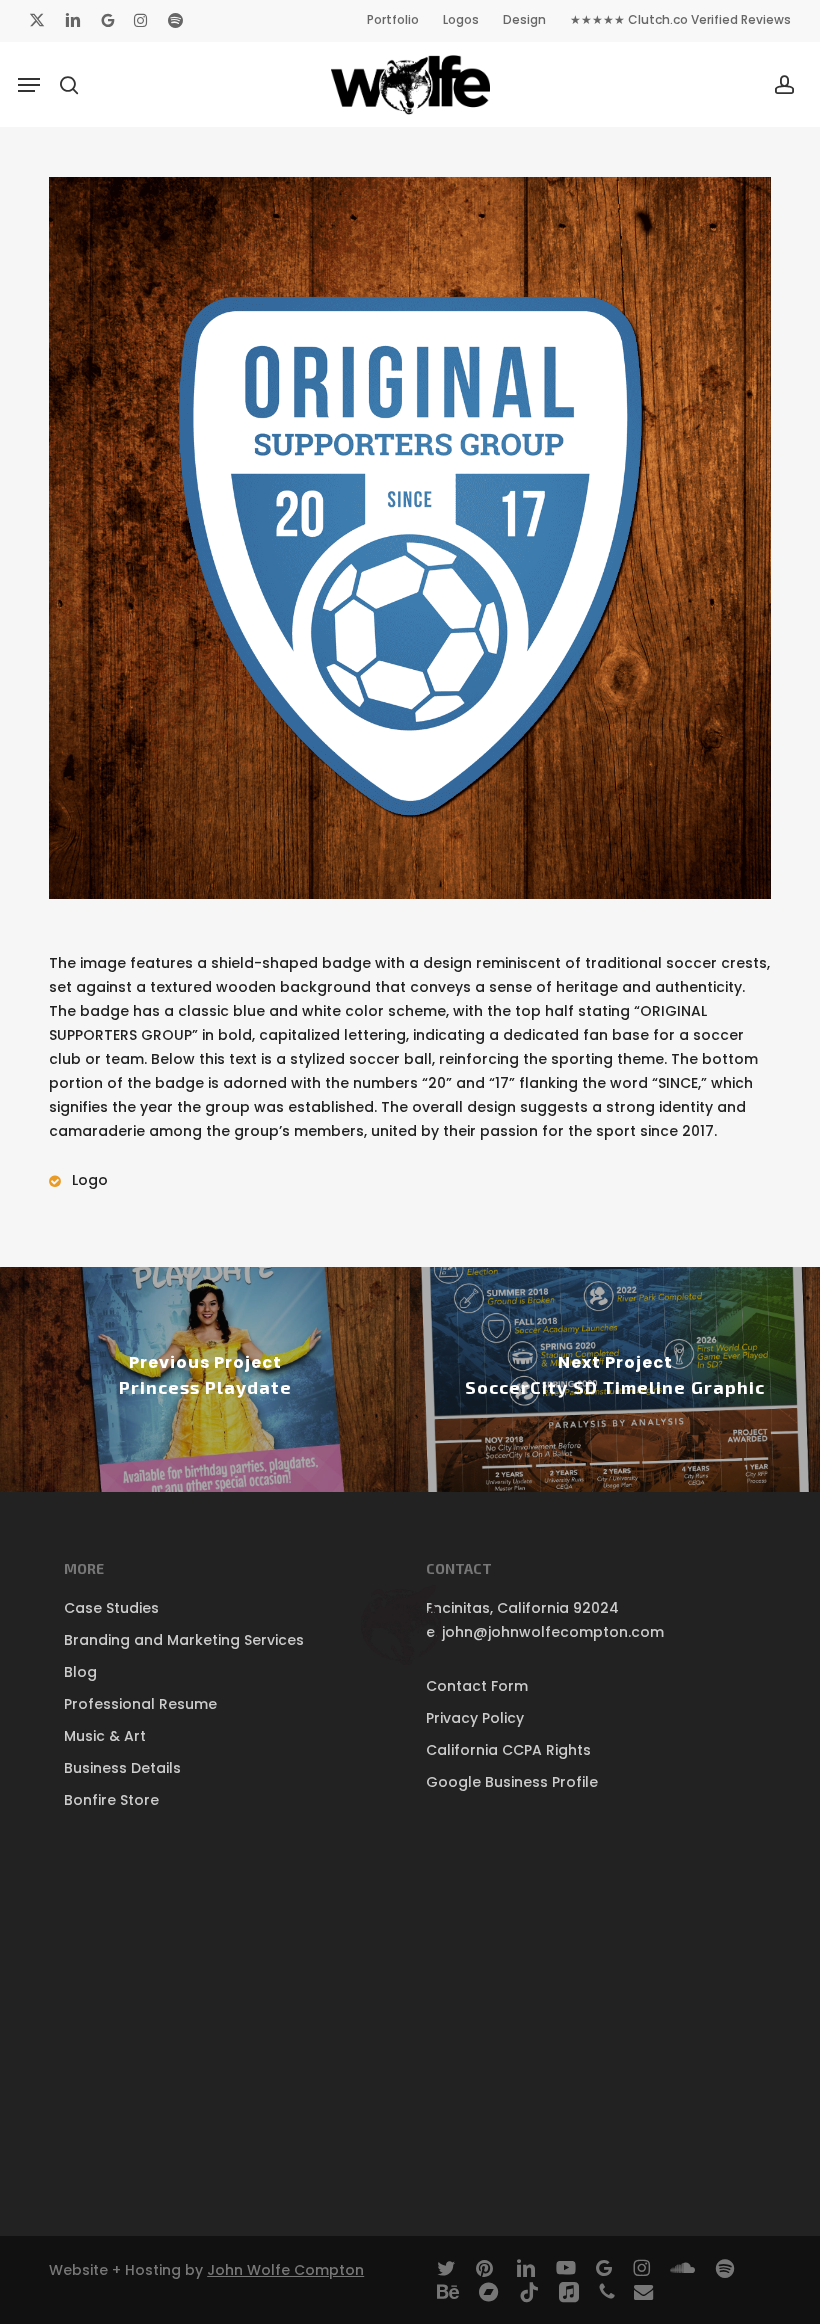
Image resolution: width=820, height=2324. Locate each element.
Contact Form (477, 1686)
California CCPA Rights (508, 1750)
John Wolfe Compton (285, 2270)
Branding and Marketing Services (184, 1640)
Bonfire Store (111, 1800)
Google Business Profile (512, 1782)
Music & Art (105, 1736)
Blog (80, 1672)
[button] (29, 85)
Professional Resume (140, 1704)
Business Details (122, 1768)
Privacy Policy (475, 1718)
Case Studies (111, 1608)
